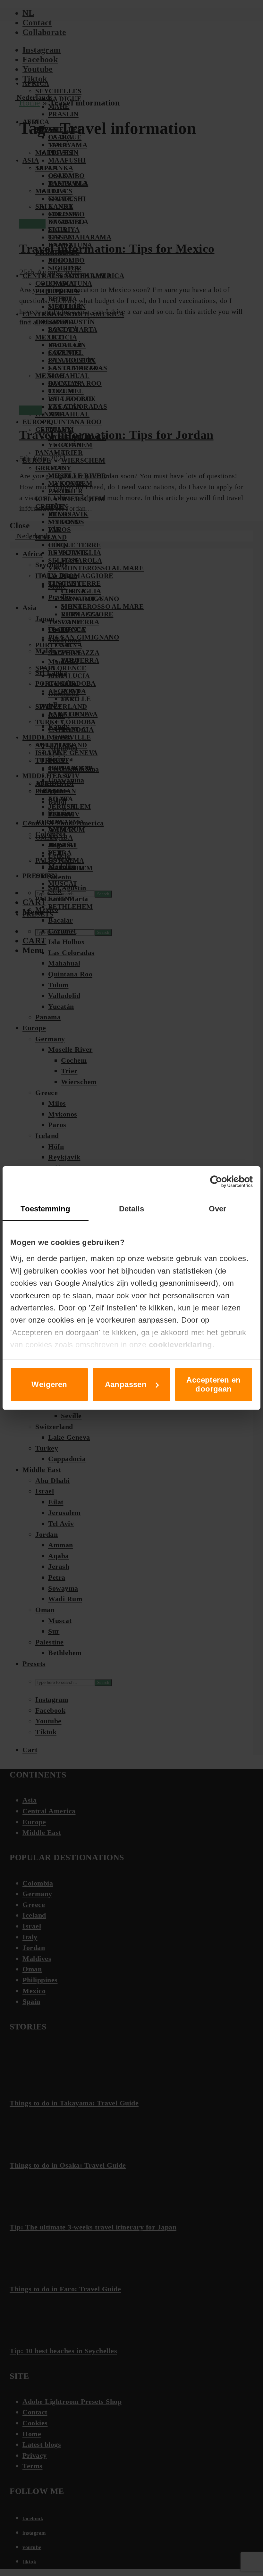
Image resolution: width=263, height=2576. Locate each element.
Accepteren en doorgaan (213, 1384)
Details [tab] (132, 1209)
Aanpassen (126, 1384)
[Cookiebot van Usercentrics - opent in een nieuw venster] (225, 1182)
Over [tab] (217, 1209)
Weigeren (49, 1384)
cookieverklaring (181, 1345)
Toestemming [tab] (45, 1209)
